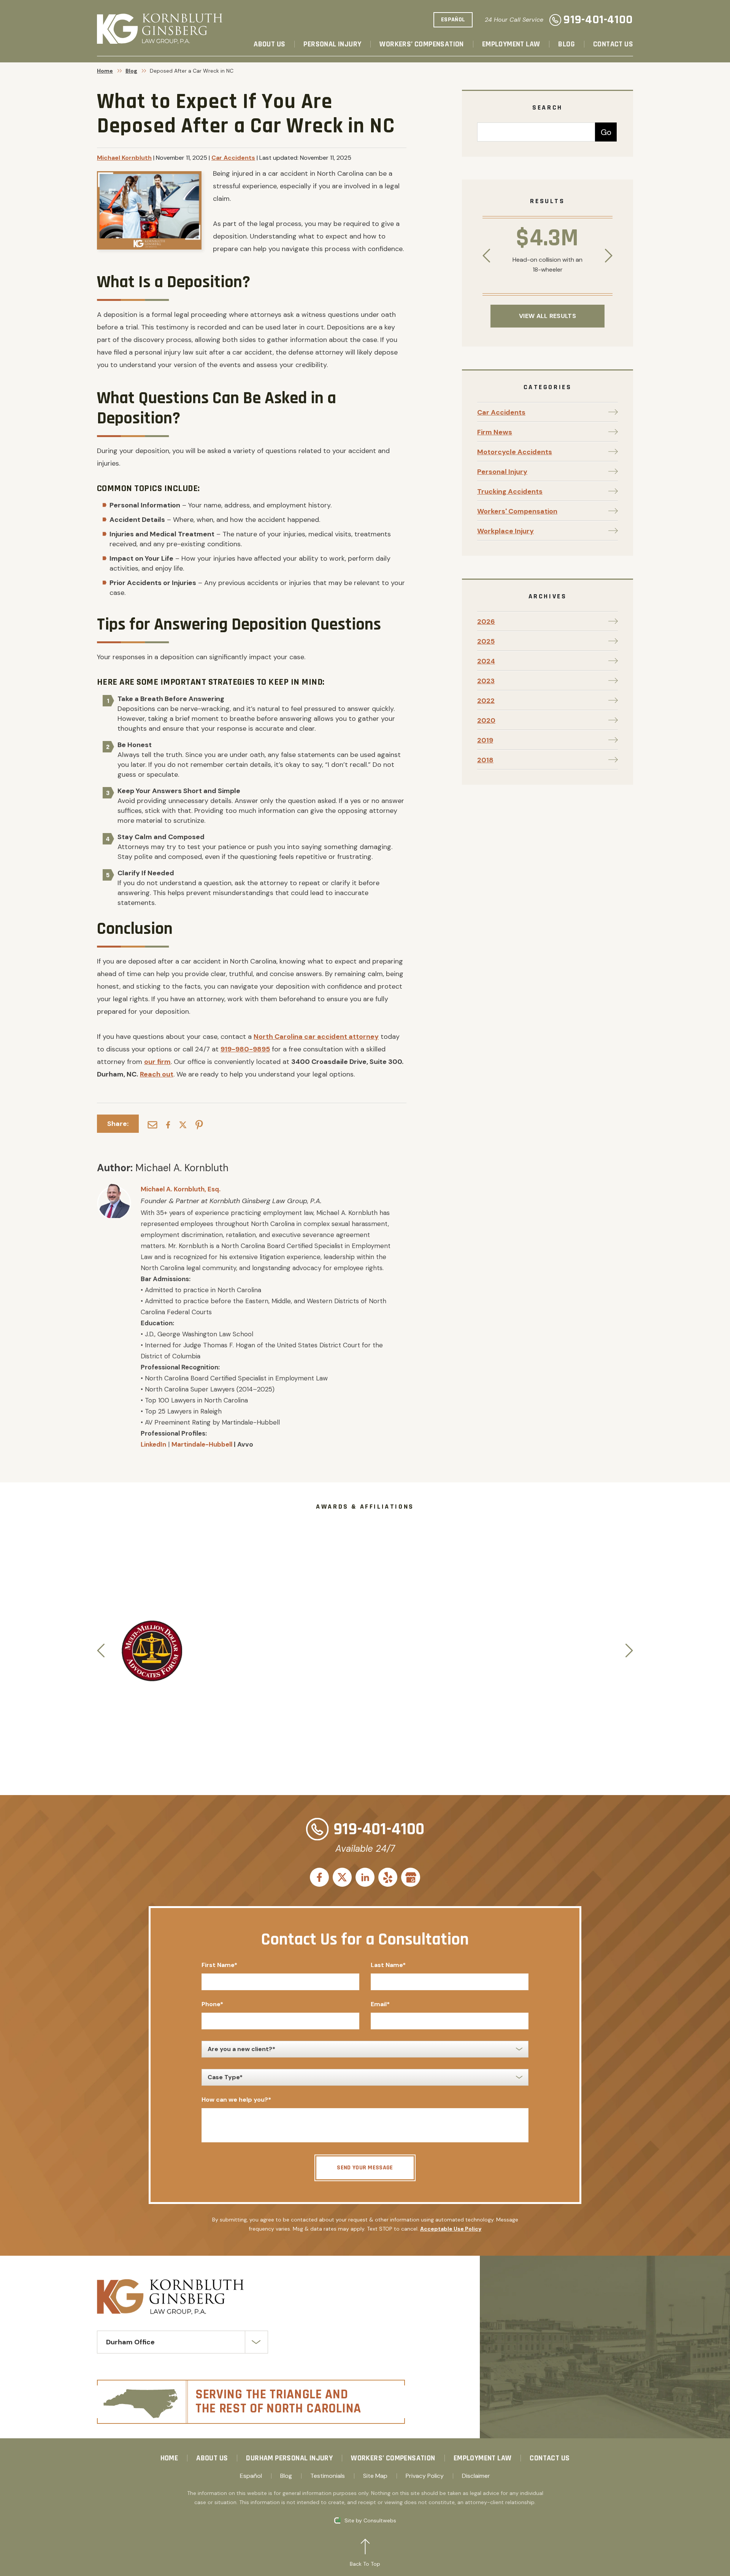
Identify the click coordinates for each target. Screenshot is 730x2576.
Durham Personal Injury (289, 2458)
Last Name (388, 1965)
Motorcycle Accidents (515, 452)
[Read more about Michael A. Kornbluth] (114, 1188)
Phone (212, 2004)
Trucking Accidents (510, 491)
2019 (485, 740)
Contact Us (613, 44)
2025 (486, 641)
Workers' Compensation (517, 511)
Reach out (157, 1074)
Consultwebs (380, 2520)
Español (251, 2476)
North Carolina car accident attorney (316, 1037)
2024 (486, 661)
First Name (219, 1965)
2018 (485, 760)
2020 (486, 720)
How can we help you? (236, 2100)
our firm (157, 1062)
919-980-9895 (245, 1049)
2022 (486, 701)
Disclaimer (476, 2476)
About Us (269, 44)
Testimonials (328, 2476)
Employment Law (511, 44)
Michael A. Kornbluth (182, 1168)
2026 (486, 622)
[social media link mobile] (319, 1877)
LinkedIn (153, 1444)
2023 (486, 681)
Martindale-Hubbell (202, 1444)
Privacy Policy (425, 2476)
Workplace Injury (505, 531)
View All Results (547, 316)
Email (380, 2004)
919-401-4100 (598, 20)
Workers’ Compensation (421, 44)
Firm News (495, 432)
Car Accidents (233, 158)
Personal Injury (332, 44)
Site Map (375, 2476)
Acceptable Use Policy (451, 2229)
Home (105, 71)
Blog (567, 44)
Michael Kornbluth (124, 158)
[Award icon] (152, 1624)
